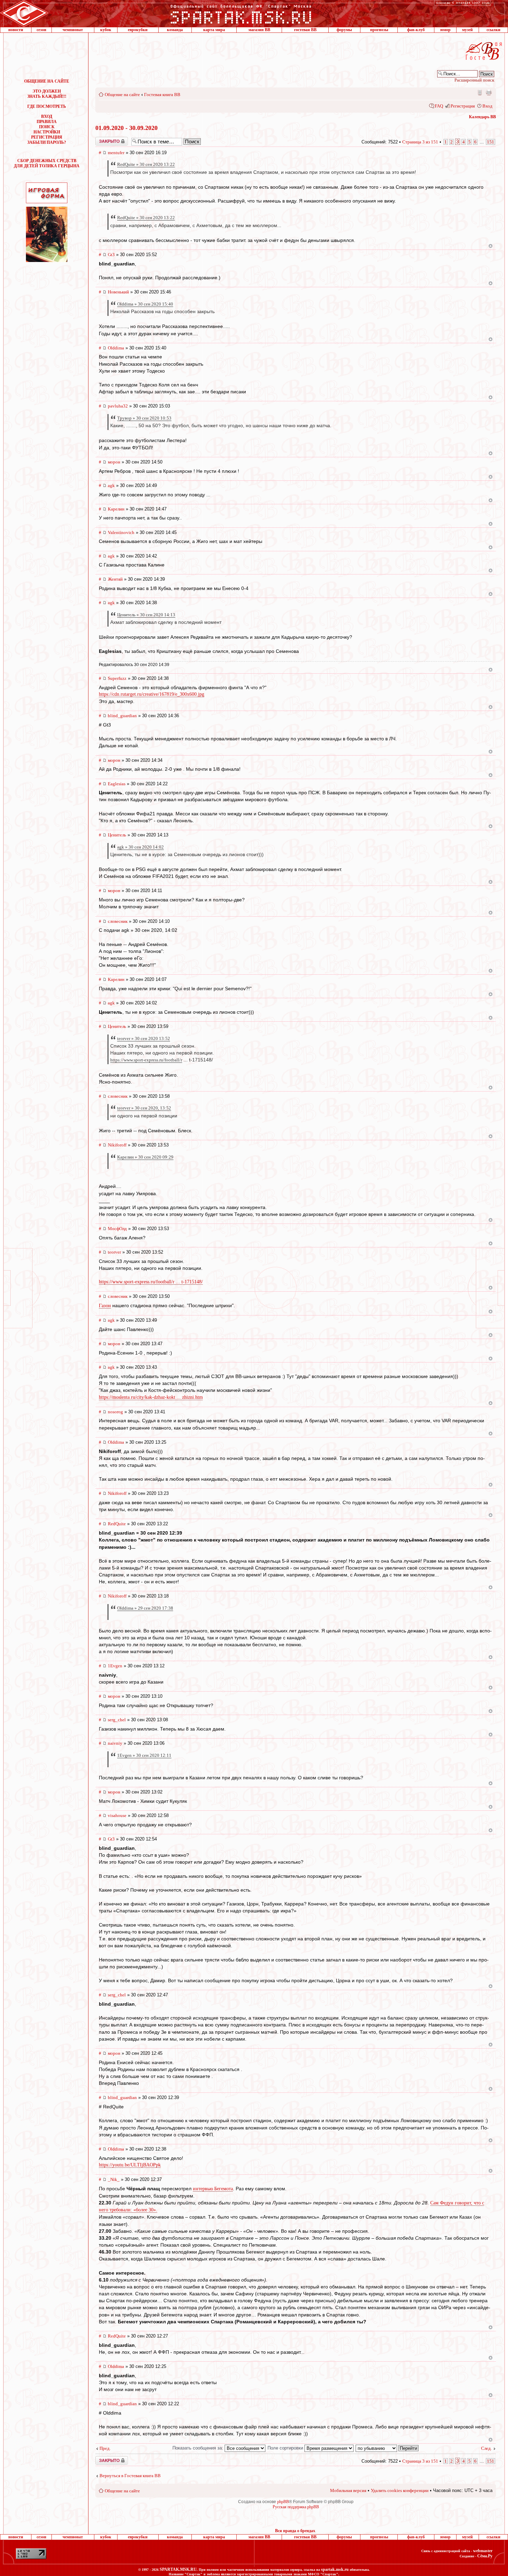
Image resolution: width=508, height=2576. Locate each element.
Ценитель (117, 835)
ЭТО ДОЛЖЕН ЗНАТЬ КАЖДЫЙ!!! (47, 94)
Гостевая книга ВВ (162, 95)
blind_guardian (122, 716)
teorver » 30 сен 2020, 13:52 (144, 1108)
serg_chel (117, 1720)
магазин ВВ (259, 30)
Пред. (105, 2448)
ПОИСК (47, 127)
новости (16, 30)
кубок (106, 30)
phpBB (283, 2502)
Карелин (116, 509)
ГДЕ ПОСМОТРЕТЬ (47, 106)
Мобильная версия (479, 92)
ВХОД (47, 116)
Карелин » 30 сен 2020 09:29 (145, 1157)
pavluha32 (118, 406)
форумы (344, 30)
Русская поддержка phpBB (296, 2507)
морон (114, 462)
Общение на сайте (122, 95)
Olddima (116, 348)
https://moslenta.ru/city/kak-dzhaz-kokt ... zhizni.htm (151, 1397)
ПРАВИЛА (47, 122)
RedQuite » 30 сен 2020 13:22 (146, 164)
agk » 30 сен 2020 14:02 (140, 847)
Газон (105, 1306)
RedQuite (117, 1524)
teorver (114, 1252)
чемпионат (73, 30)
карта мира (214, 30)
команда (175, 30)
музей (467, 30)
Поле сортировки (286, 2448)
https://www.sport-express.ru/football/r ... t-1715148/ (151, 1282)
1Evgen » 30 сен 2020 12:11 (144, 1755)
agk (111, 485)
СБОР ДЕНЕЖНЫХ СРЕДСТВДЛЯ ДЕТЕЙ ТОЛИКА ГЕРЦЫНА (47, 163)
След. (486, 2448)
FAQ (439, 106)
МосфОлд (117, 1229)
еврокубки (138, 30)
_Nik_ (114, 2179)
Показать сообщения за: (199, 2448)
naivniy (115, 1743)
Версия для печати (489, 92)
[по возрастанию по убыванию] (387, 2448)
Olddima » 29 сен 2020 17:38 (145, 1608)
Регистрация (463, 106)
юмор (445, 30)
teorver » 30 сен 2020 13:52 (144, 1038)
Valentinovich (121, 532)
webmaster (483, 2551)
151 (491, 142)
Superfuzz (117, 678)
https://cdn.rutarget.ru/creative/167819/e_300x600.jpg (152, 694)
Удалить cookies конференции (400, 2490)
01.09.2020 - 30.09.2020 (126, 128)
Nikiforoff (117, 1145)
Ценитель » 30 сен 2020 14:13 (146, 615)
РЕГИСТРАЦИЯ (47, 137)
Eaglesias (117, 784)
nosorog (115, 1412)
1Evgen (115, 1666)
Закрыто (103, 139)
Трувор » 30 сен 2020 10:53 (144, 418)
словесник (118, 921)
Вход (487, 106)
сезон (41, 30)
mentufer (116, 153)
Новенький (118, 292)
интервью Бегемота (213, 2189)
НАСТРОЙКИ (47, 132)
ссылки (493, 30)
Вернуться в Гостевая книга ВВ (130, 2476)
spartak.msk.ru (335, 2569)
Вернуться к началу (491, 246)
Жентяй (115, 579)
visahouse (117, 1815)
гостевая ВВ (305, 30)
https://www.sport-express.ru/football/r (146, 1060)
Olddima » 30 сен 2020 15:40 (145, 304)
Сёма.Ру (485, 2556)
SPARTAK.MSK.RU (178, 2569)
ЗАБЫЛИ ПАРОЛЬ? (47, 142)
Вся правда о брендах (295, 2531)
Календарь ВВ (482, 117)
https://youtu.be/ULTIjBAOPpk (130, 2165)
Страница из (420, 142)
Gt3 (111, 255)
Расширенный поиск (474, 80)
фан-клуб (416, 30)
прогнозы (379, 30)
